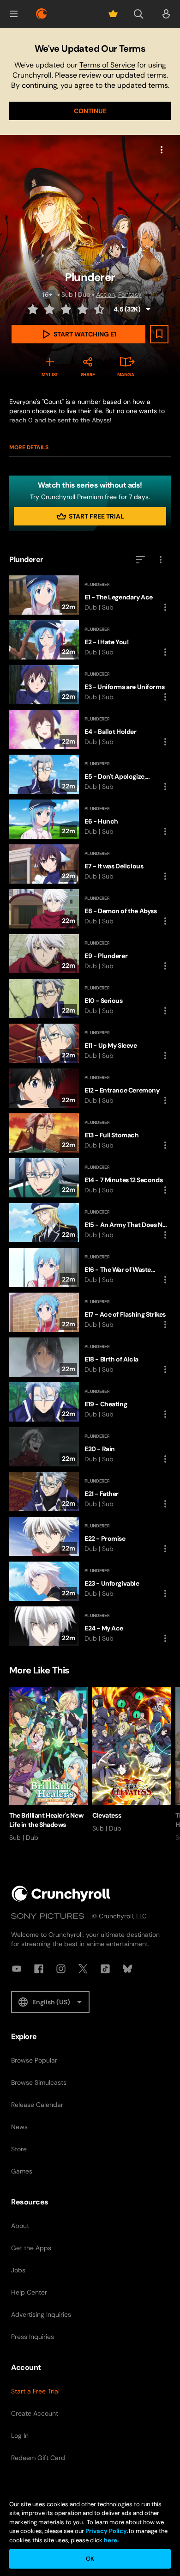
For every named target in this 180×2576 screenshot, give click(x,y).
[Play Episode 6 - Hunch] (90, 819)
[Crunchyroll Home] (61, 1894)
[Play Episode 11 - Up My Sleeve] (90, 1043)
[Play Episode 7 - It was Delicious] (90, 864)
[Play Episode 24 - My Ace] (90, 1626)
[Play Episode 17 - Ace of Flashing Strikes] (90, 1312)
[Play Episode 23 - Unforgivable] (90, 1581)
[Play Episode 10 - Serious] (90, 998)
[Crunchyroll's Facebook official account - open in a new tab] (39, 1969)
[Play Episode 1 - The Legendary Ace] (90, 595)
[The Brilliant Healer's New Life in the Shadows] (48, 1765)
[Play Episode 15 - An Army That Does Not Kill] (90, 1223)
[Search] (138, 14)
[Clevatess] (132, 1760)
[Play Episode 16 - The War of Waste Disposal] (90, 1267)
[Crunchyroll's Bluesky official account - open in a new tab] (127, 1969)
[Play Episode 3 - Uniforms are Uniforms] (90, 685)
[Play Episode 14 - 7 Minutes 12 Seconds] (90, 1178)
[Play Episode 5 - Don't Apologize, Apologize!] (90, 774)
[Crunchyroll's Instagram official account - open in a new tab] (61, 1969)
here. (111, 2540)
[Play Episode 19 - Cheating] (90, 1402)
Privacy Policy (106, 2531)
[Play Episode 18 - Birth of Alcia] (90, 1357)
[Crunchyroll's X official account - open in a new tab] (83, 1969)
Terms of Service (107, 65)
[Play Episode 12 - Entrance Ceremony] (90, 1088)
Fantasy (130, 294)
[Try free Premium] (113, 14)
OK (90, 2559)
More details (29, 447)
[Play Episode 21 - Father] (90, 1492)
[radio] (34, 309)
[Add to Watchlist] (159, 334)
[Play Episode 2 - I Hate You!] (90, 640)
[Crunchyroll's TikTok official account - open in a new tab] (105, 1969)
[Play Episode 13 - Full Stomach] (90, 1133)
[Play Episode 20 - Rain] (90, 1447)
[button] (14, 14)
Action (105, 294)
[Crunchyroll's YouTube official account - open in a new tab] (17, 1969)
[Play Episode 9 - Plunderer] (90, 954)
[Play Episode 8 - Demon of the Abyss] (90, 909)
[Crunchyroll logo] (42, 14)
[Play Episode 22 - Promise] (90, 1536)
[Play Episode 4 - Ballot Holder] (90, 729)
